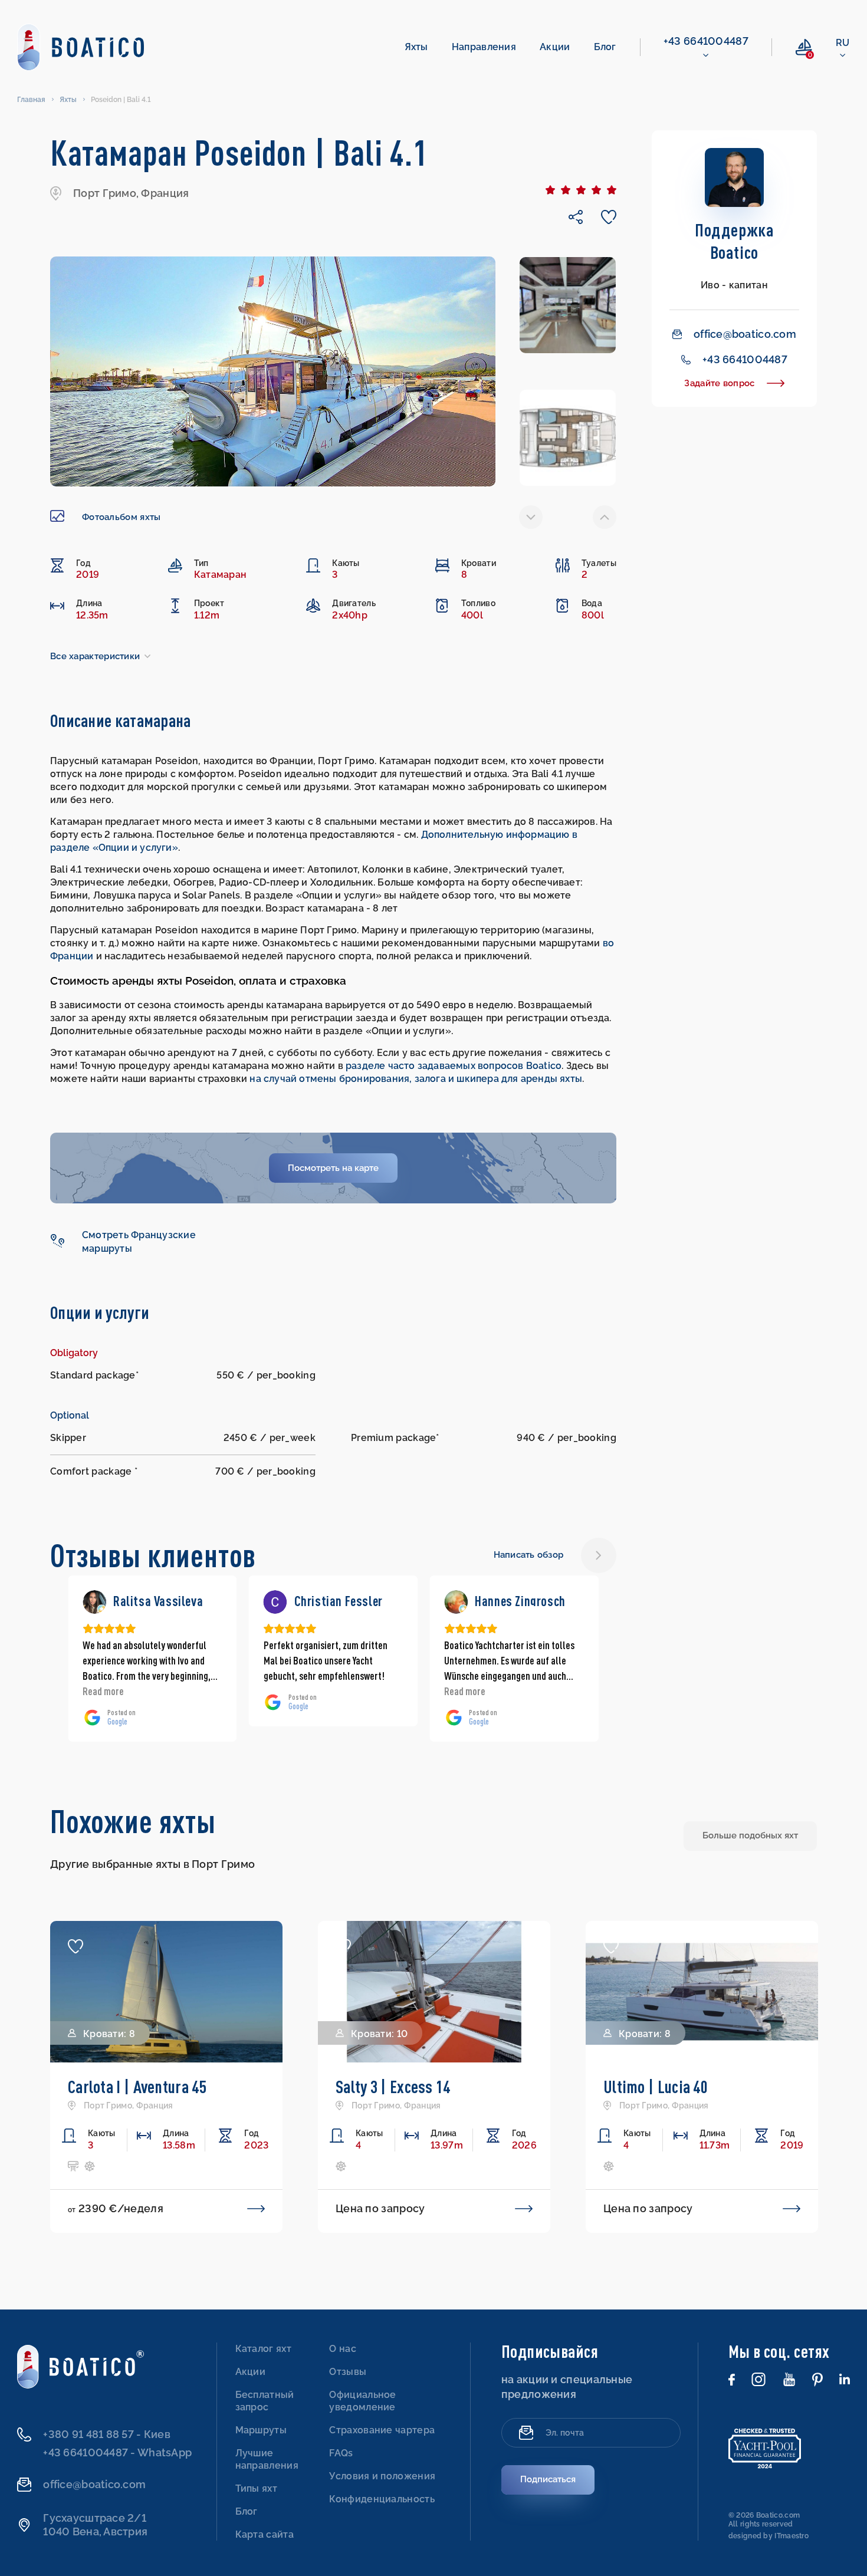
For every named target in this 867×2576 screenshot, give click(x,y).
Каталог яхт (263, 2349)
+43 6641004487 (706, 41)
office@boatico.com (745, 334)
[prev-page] (531, 517)
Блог (605, 47)
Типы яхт (256, 2488)
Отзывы (348, 2372)
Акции (555, 47)
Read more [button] (284, 1691)
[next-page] (605, 517)
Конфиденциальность (382, 2499)
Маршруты (261, 2430)
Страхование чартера (382, 2430)
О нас (343, 2349)
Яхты (416, 47)
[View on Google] (94, 1602)
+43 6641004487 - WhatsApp (117, 2452)
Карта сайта (265, 2534)
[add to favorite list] (75, 1946)
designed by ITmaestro (769, 2536)
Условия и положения (382, 2476)
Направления (484, 47)
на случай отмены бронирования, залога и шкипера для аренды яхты (416, 1079)
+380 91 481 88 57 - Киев (106, 2434)
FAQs (341, 2453)
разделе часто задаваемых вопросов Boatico (454, 1066)
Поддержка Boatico (734, 241)
